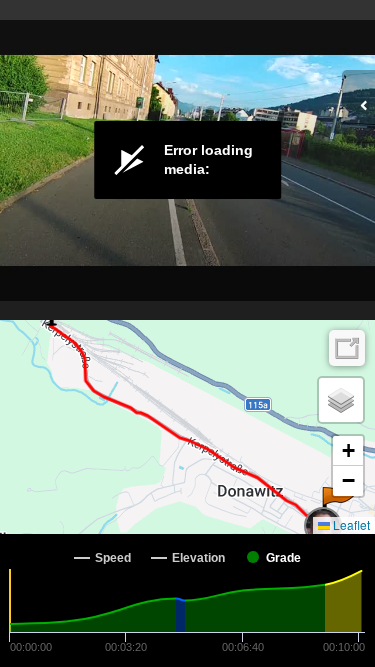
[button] (338, 507)
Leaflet (350, 524)
